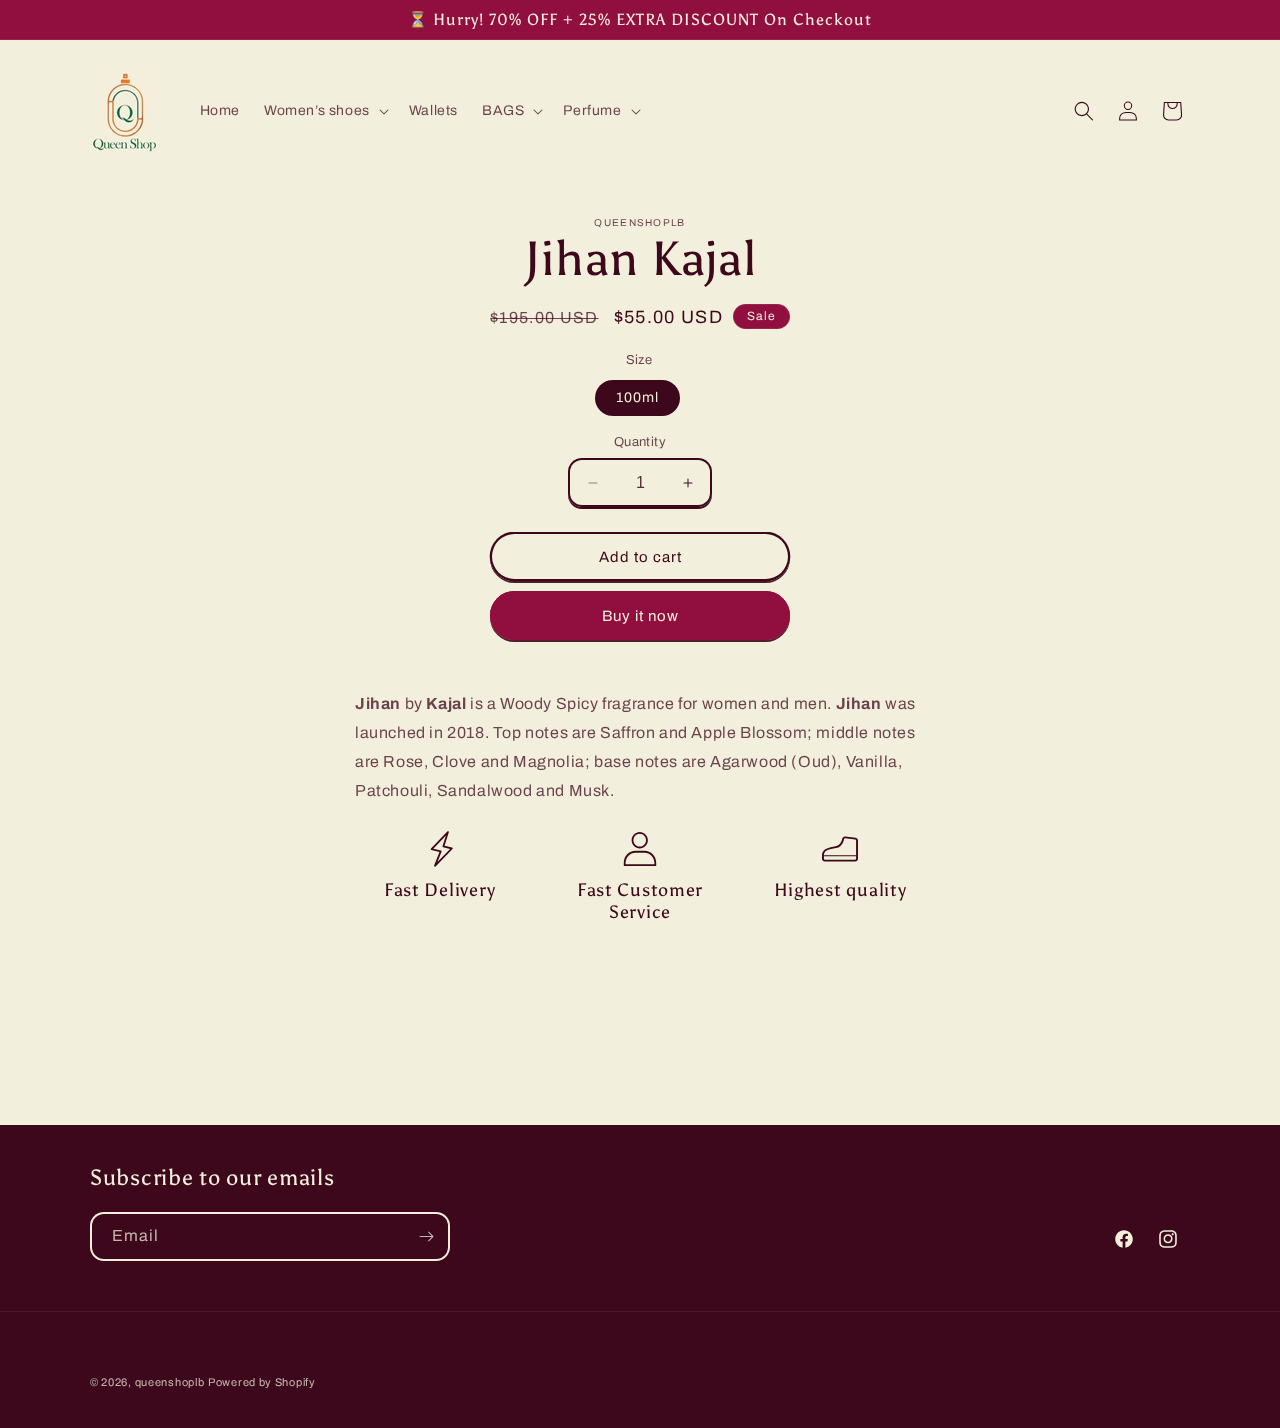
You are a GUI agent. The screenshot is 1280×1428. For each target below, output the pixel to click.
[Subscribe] (426, 1236)
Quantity (640, 442)
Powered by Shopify (262, 1382)
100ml (637, 397)
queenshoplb (170, 1382)
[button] (324, 111)
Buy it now (640, 616)
